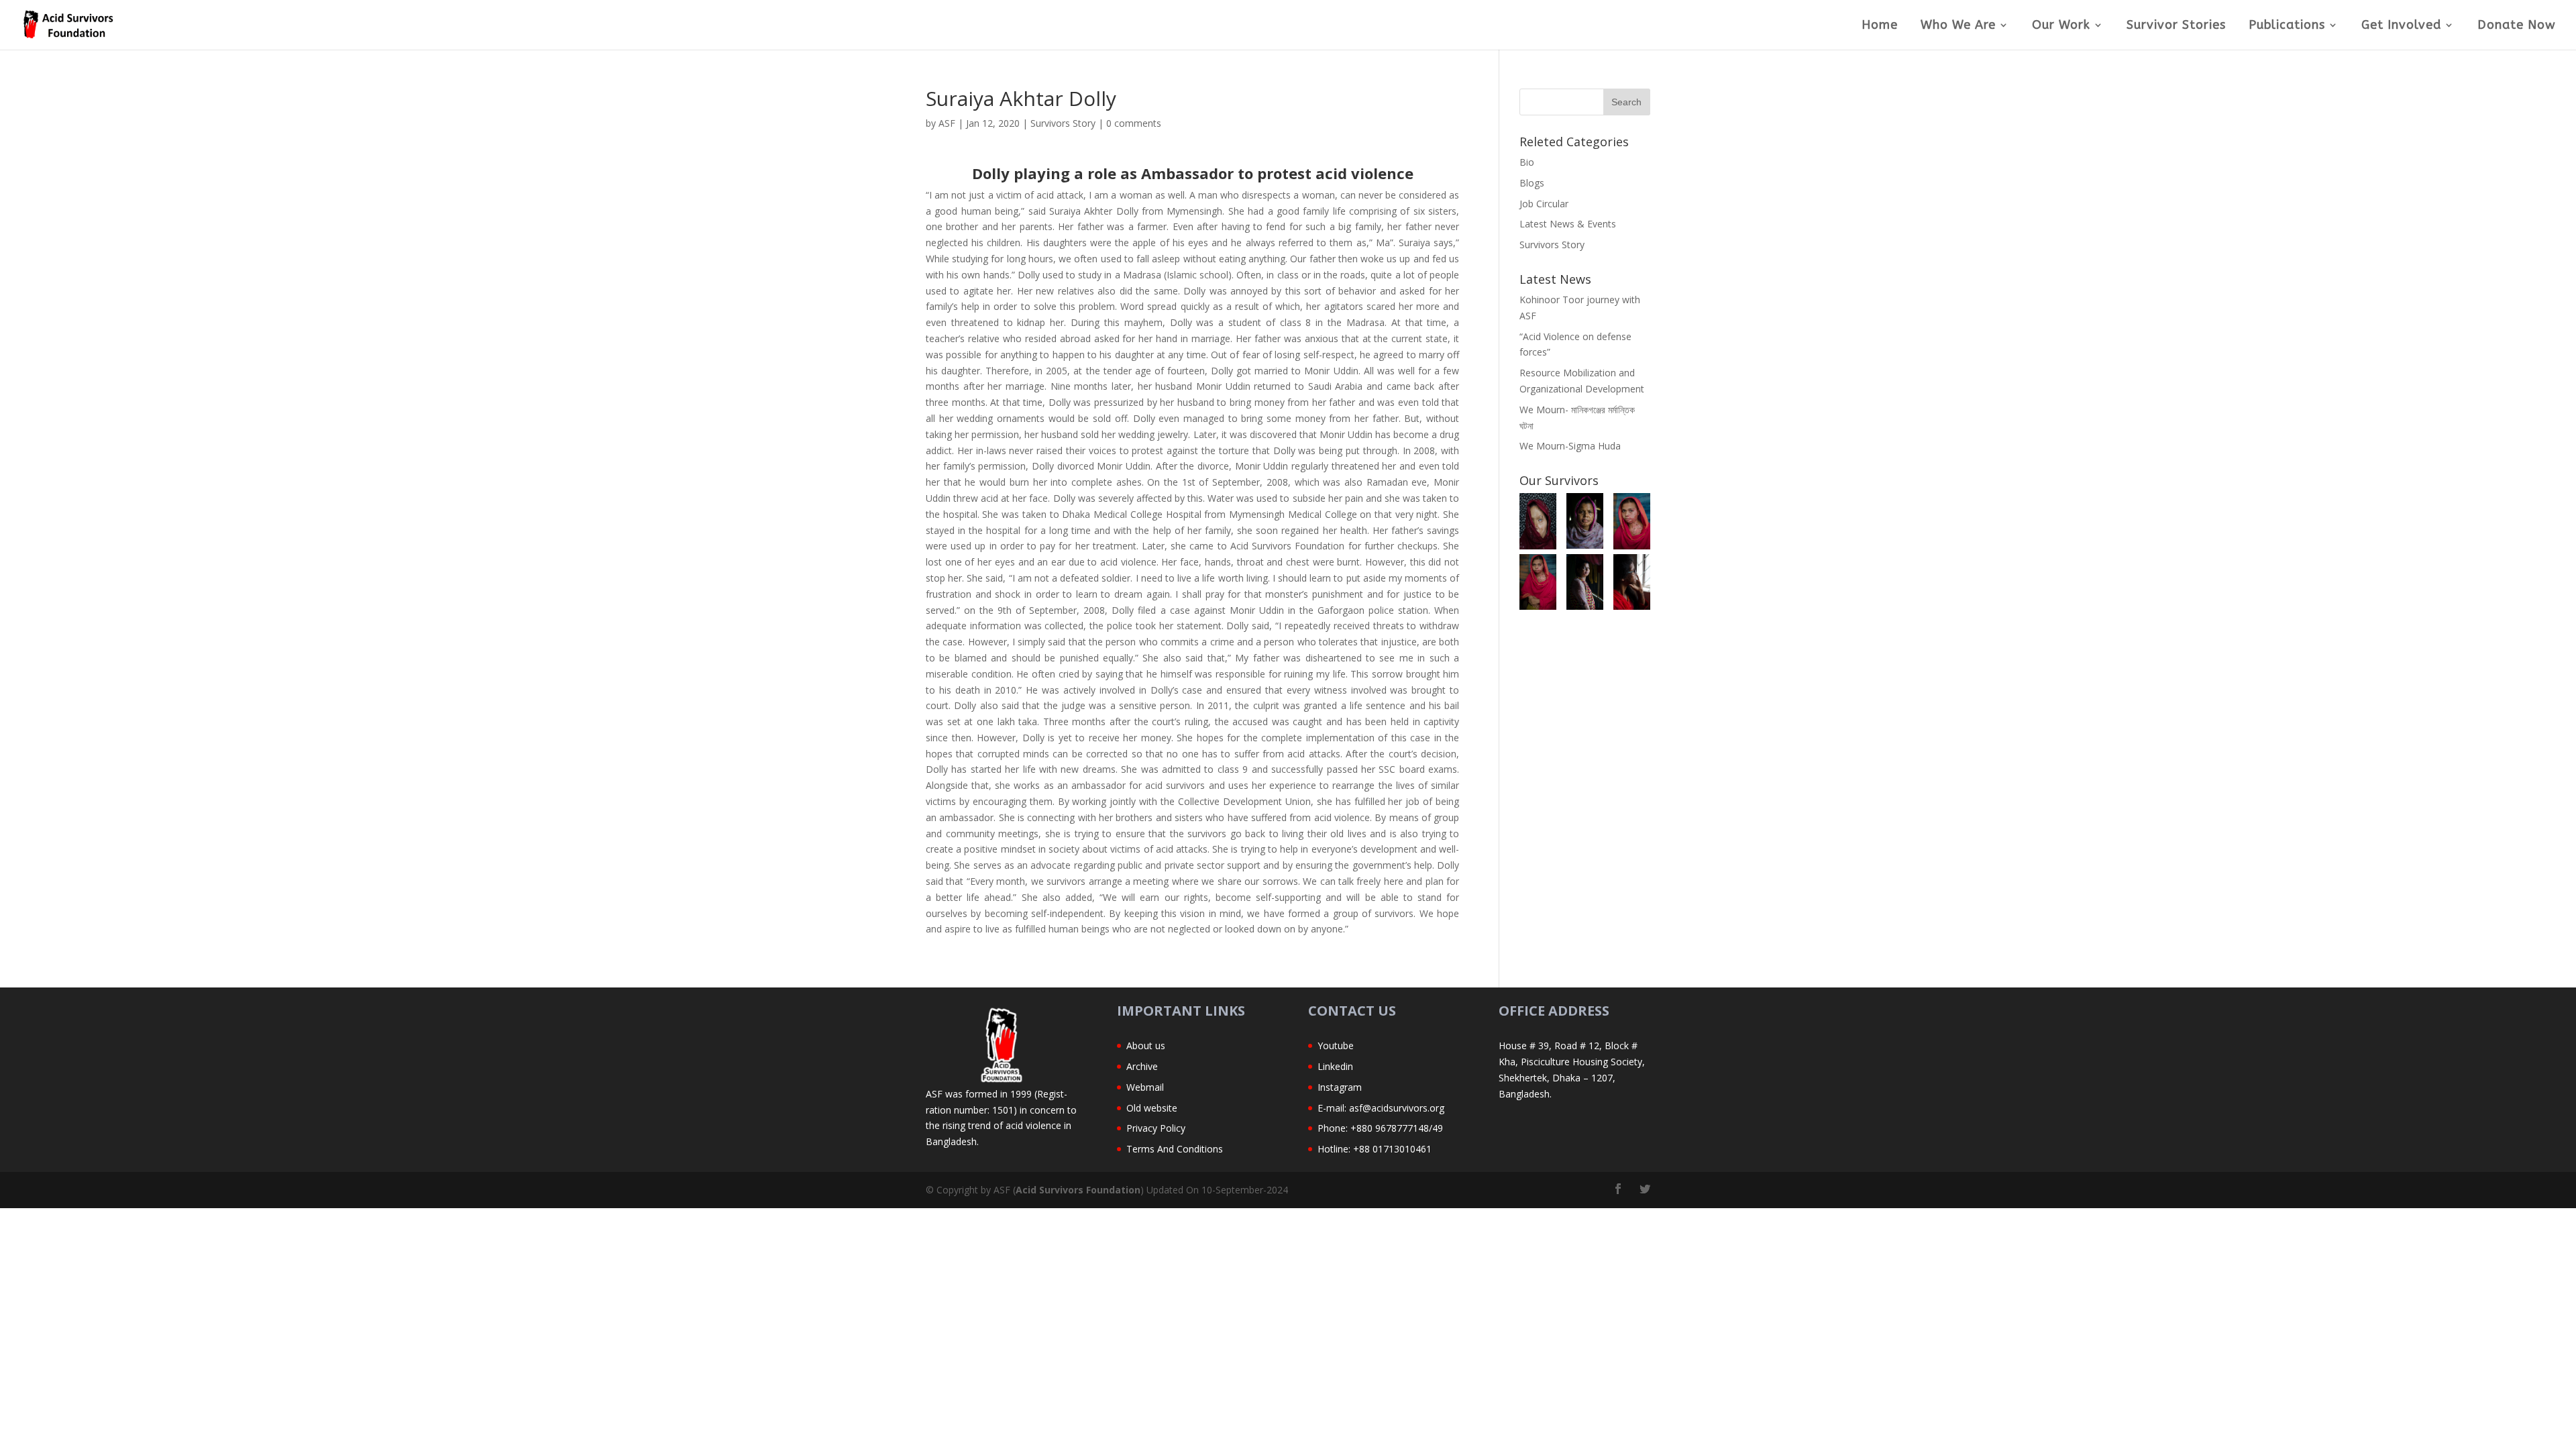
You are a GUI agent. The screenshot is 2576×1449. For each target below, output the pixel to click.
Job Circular (1544, 204)
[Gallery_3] (1538, 582)
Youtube (1336, 1045)
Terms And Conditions (1175, 1149)
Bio (1527, 162)
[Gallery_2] (1585, 582)
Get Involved (2401, 26)
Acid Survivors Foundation (1078, 1190)
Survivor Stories (2176, 26)
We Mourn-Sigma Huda (1570, 446)
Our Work (2061, 26)
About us (1146, 1045)
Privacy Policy (1156, 1128)
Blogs (1532, 183)
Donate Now (2517, 26)
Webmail (1145, 1087)
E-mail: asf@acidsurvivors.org (1381, 1108)
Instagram (1340, 1087)
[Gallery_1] (1632, 582)
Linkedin (1335, 1066)
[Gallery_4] (1632, 521)
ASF (947, 123)
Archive (1142, 1066)
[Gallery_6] (1538, 521)
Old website (1152, 1108)
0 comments (1134, 123)
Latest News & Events (1568, 224)
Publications (2287, 26)
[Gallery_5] (1585, 521)
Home (1880, 26)
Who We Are (1958, 26)
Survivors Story (1063, 123)
